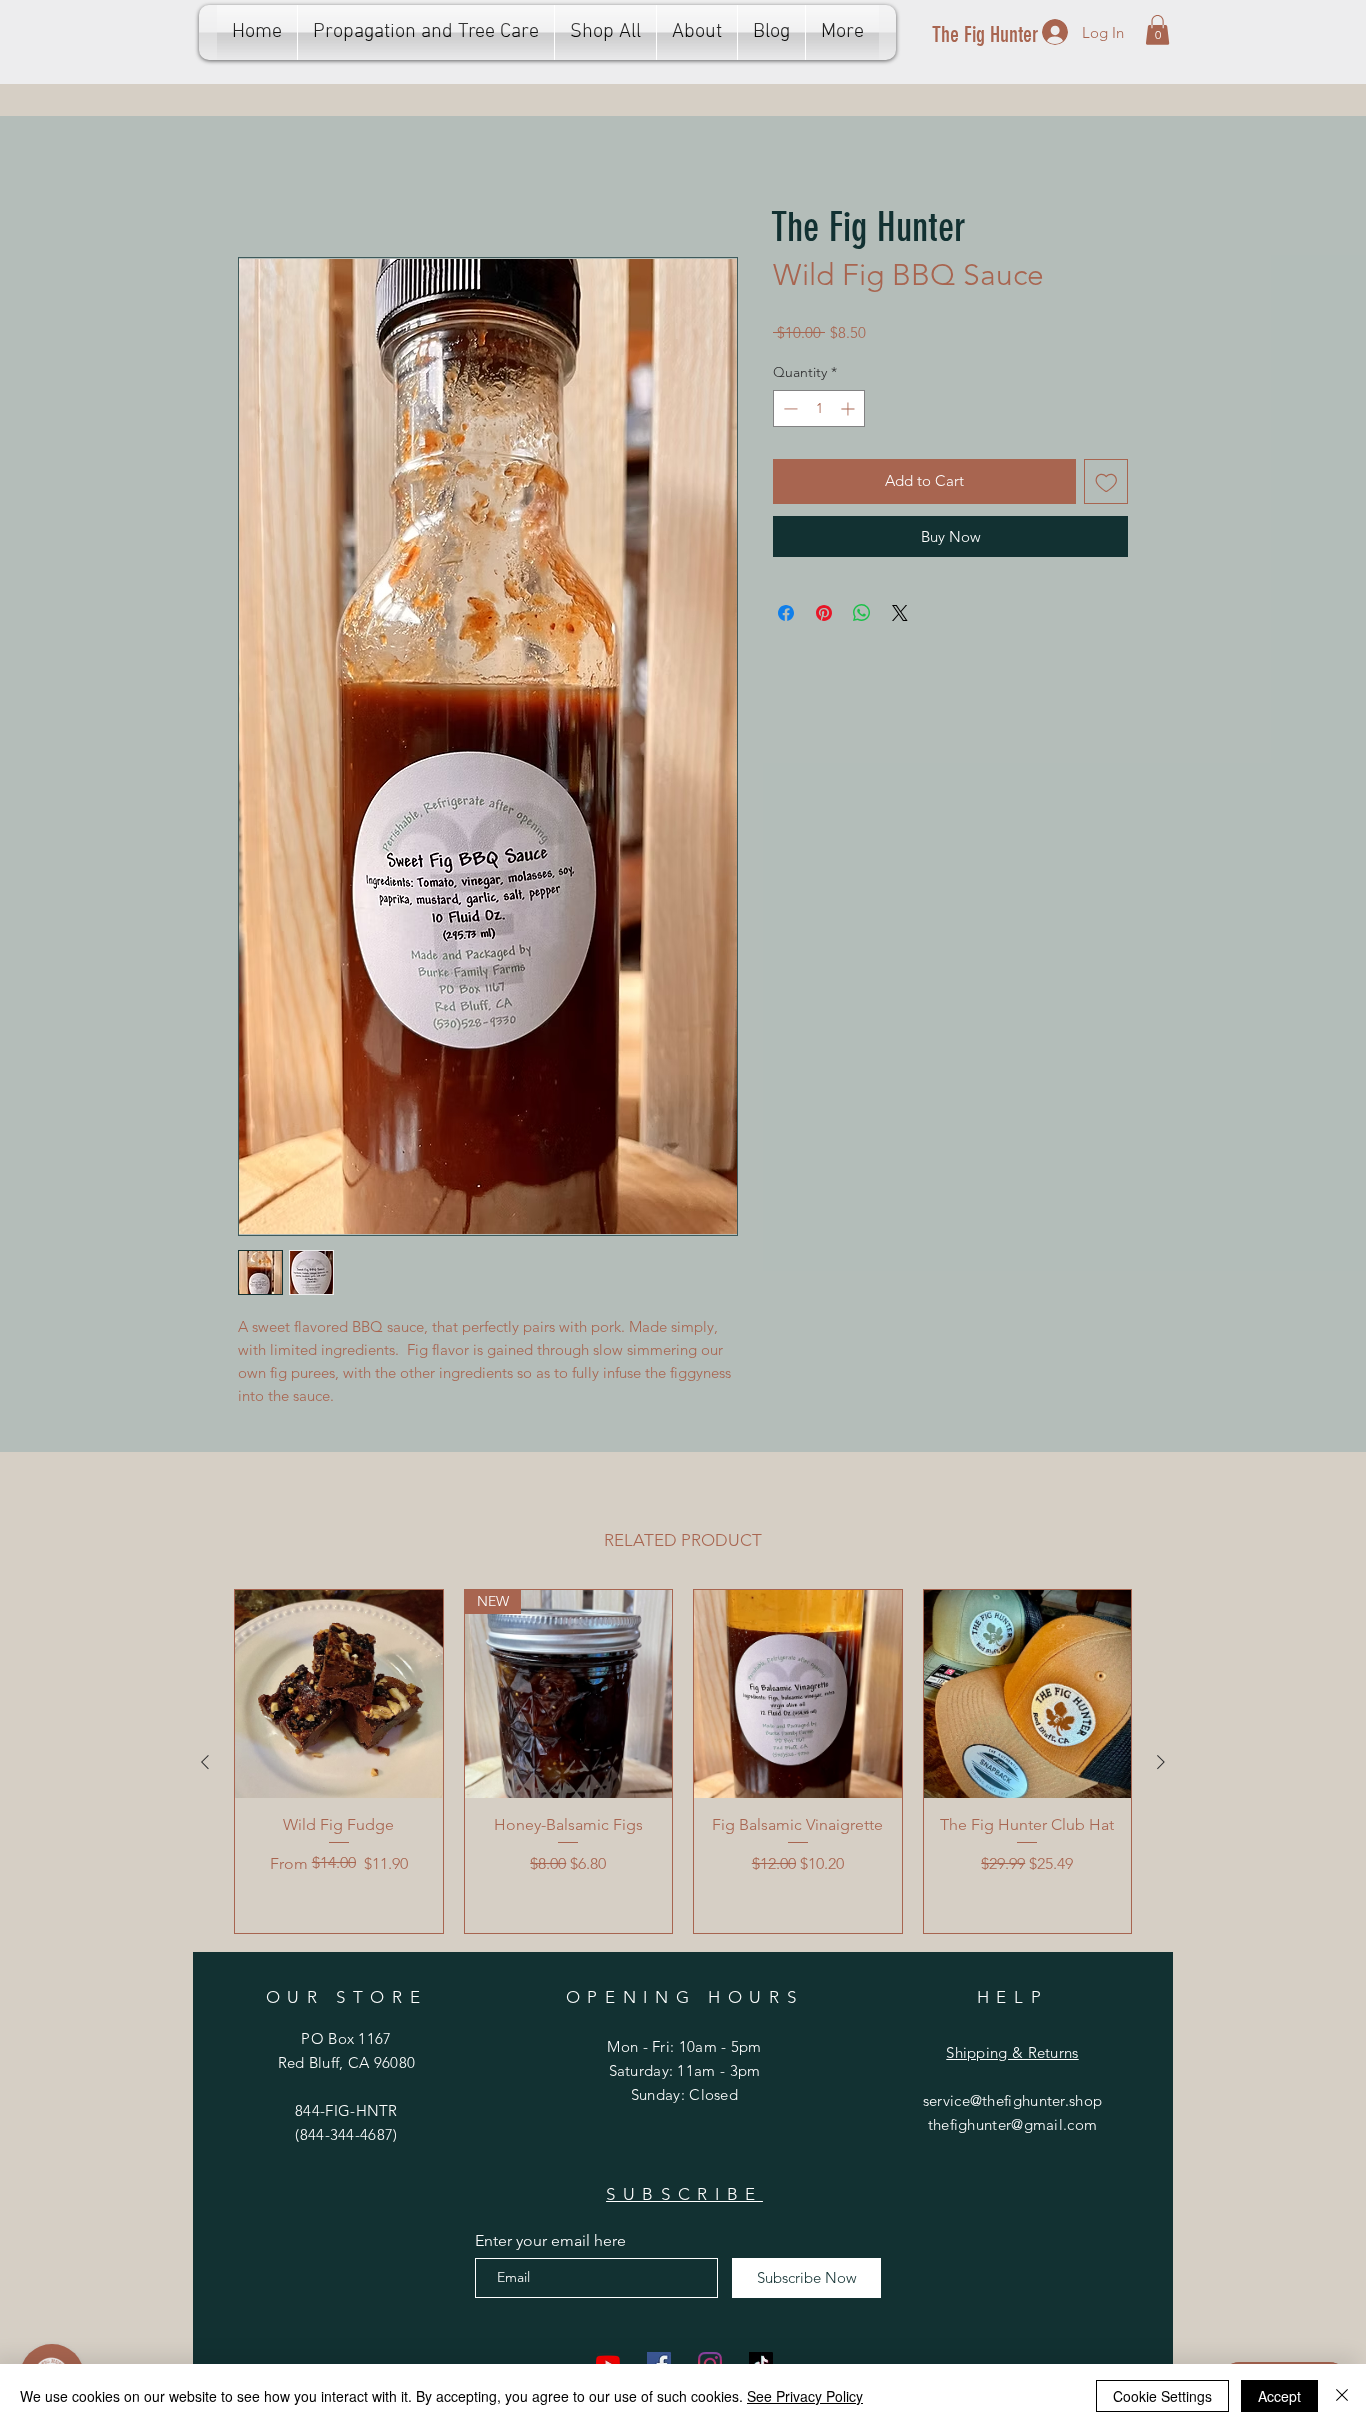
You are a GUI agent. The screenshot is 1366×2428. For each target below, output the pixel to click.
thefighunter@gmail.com (1013, 2127)
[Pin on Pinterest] (824, 616)
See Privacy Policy (805, 2396)
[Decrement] (788, 411)
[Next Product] (1161, 1765)
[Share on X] (900, 616)
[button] (1157, 30)
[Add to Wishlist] (1106, 484)
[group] (683, 1764)
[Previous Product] (205, 1765)
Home (260, 187)
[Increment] (849, 411)
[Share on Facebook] (786, 616)
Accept (1279, 2396)
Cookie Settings (1162, 2396)
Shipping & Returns (1012, 2055)
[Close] (1342, 2396)
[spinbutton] (819, 411)
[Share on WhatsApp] (862, 616)
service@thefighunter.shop (1013, 2103)
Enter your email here (550, 2244)
